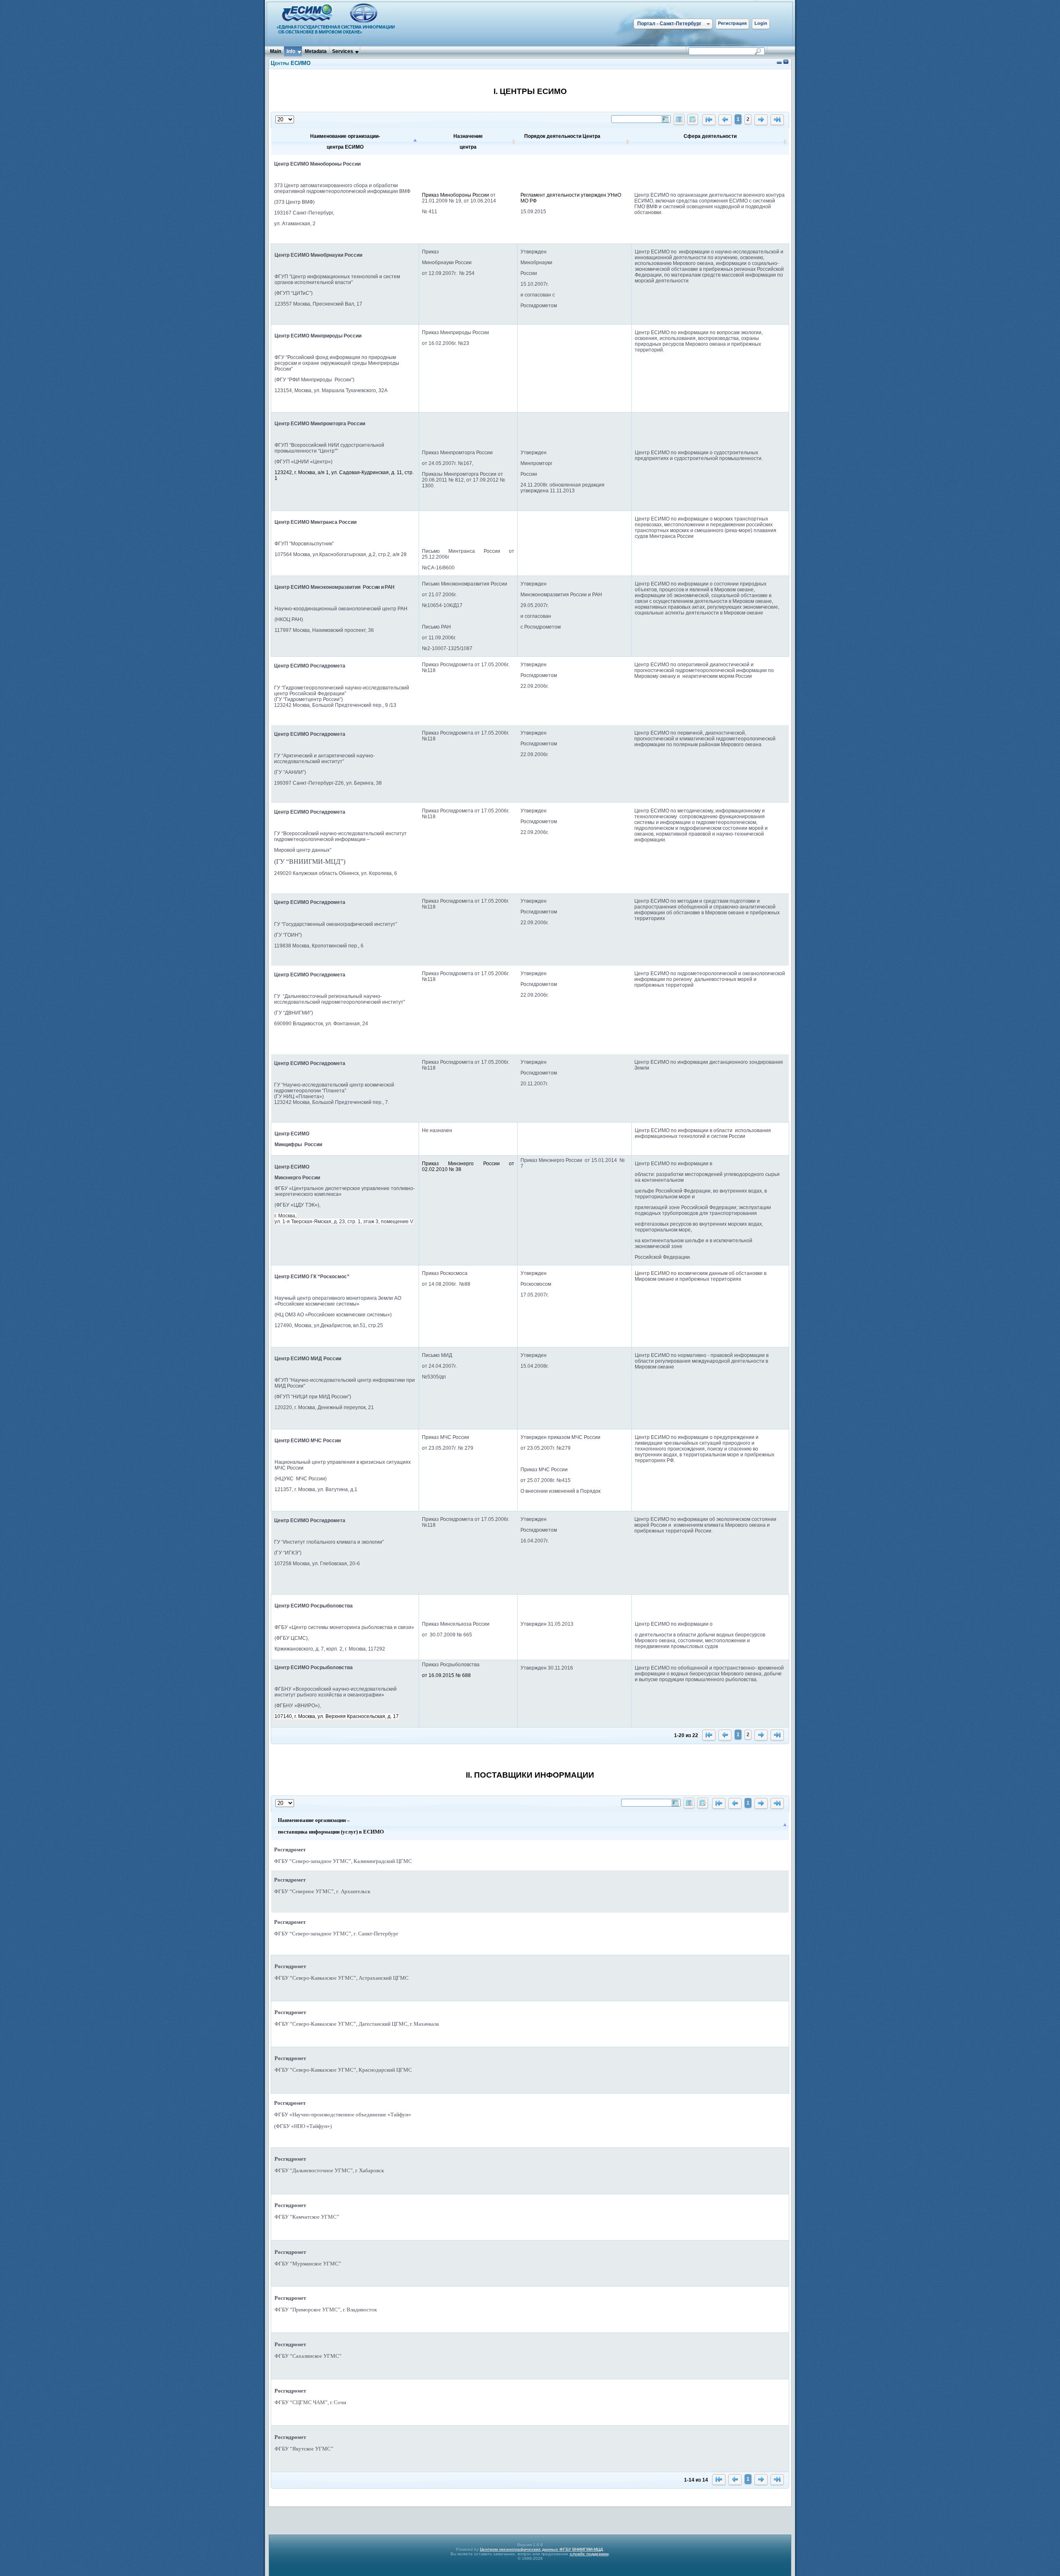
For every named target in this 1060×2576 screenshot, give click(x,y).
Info (291, 51)
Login (761, 23)
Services (343, 51)
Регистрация (732, 23)
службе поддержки (589, 2554)
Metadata (316, 51)
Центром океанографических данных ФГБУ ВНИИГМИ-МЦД (541, 2549)
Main (276, 51)
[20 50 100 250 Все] (285, 120)
